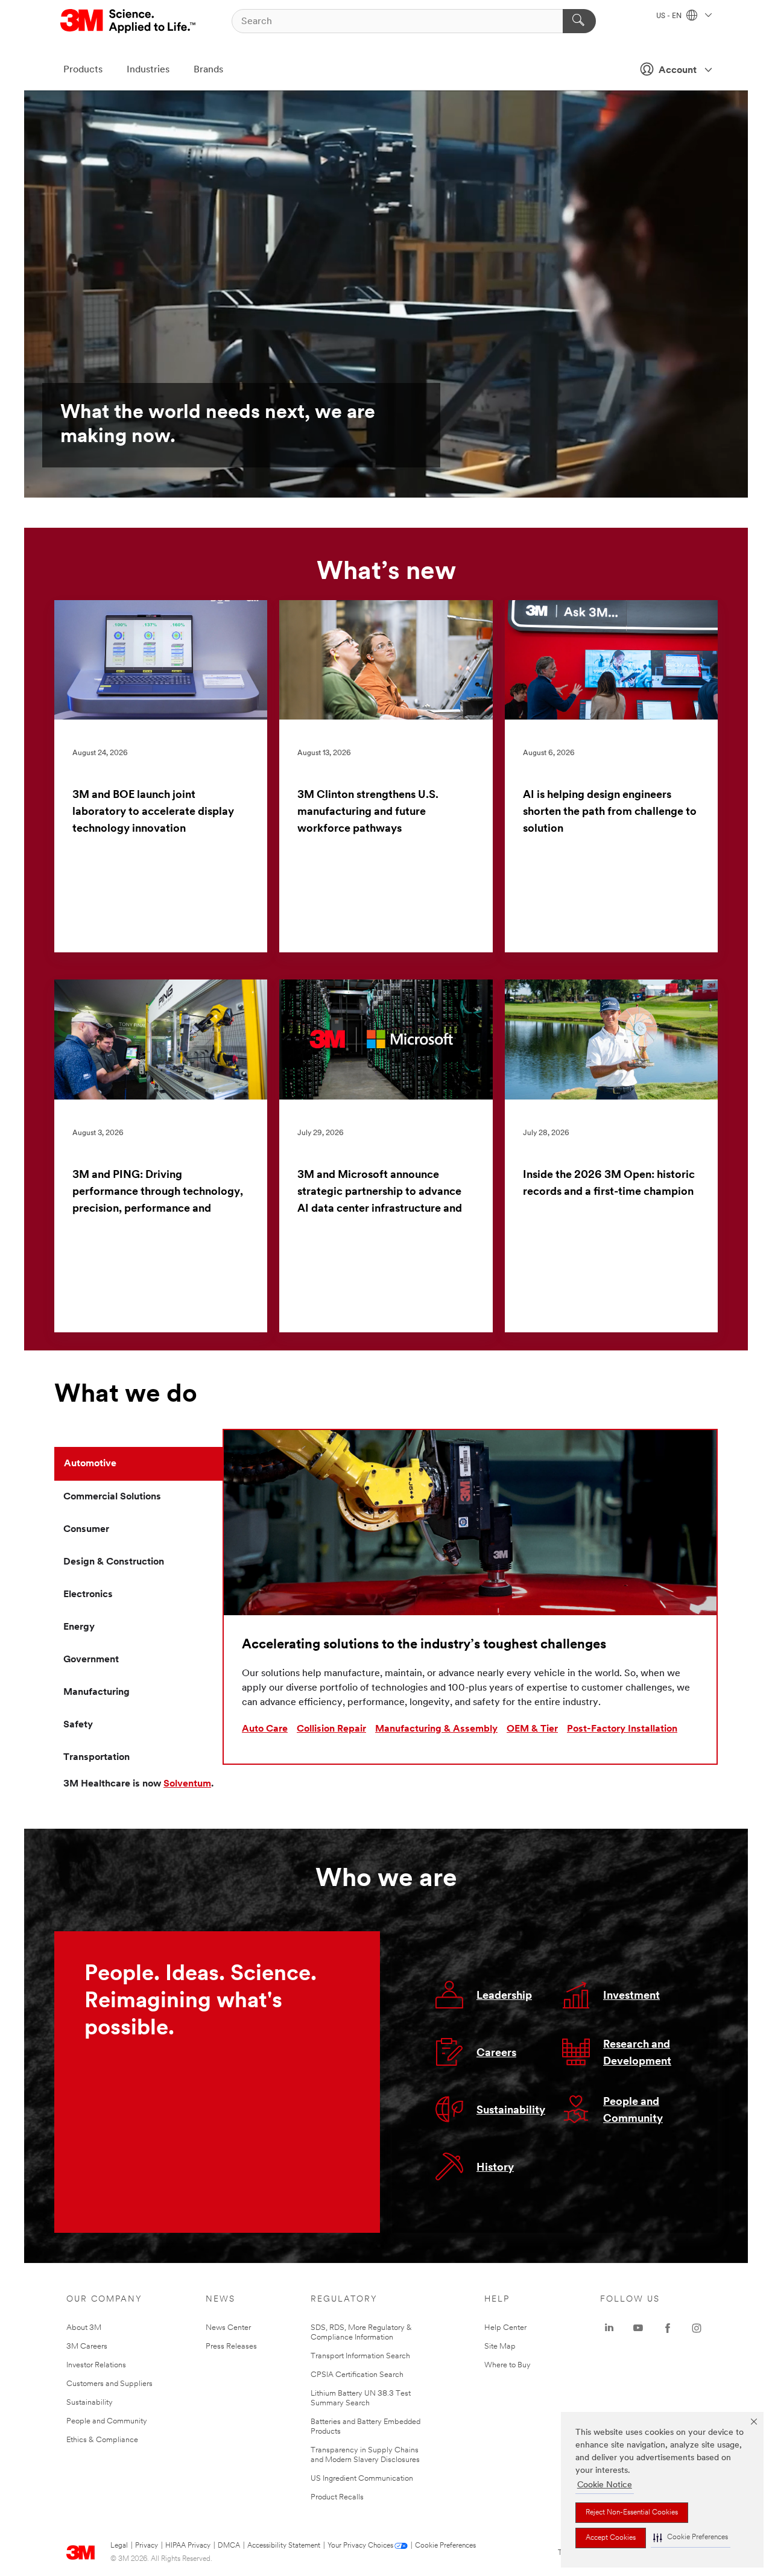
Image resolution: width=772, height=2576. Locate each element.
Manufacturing (96, 1692)
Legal (119, 2546)
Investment (631, 1996)
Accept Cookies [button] (611, 2538)
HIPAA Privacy (188, 2546)
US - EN (670, 16)
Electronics (88, 1595)
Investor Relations (96, 2365)
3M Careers (87, 2347)
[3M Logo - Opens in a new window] (129, 21)
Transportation (96, 1758)
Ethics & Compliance (102, 2440)
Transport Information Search (360, 2356)
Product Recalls (337, 2497)
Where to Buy (508, 2365)
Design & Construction (114, 1562)
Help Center (505, 2328)
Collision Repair (331, 1729)
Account (678, 71)
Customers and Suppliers (109, 2384)
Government (91, 1660)
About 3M (84, 2328)
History (495, 2168)
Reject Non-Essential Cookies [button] (632, 2513)
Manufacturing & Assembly (436, 1729)
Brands (208, 70)
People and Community (107, 2421)
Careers (496, 2054)
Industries (148, 70)
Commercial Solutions (112, 1497)
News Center (228, 2328)
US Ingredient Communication (362, 2479)
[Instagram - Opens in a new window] (697, 2328)
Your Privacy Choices (360, 2546)
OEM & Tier (532, 1729)
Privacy (147, 2546)
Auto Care (265, 1729)
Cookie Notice (605, 2485)
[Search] (579, 21)
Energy (79, 1627)
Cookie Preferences (445, 2546)
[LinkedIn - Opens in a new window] (609, 2328)
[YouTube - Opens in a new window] (638, 2328)
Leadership (504, 1996)
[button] (691, 2538)
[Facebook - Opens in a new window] (668, 2328)
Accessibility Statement (284, 2546)
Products (83, 70)
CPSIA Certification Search (357, 2375)
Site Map (500, 2347)
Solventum (187, 1784)
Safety (78, 1725)
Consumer (86, 1530)
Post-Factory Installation (622, 1729)
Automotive (90, 1464)
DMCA (229, 2546)
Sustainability (511, 2111)
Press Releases (231, 2347)
